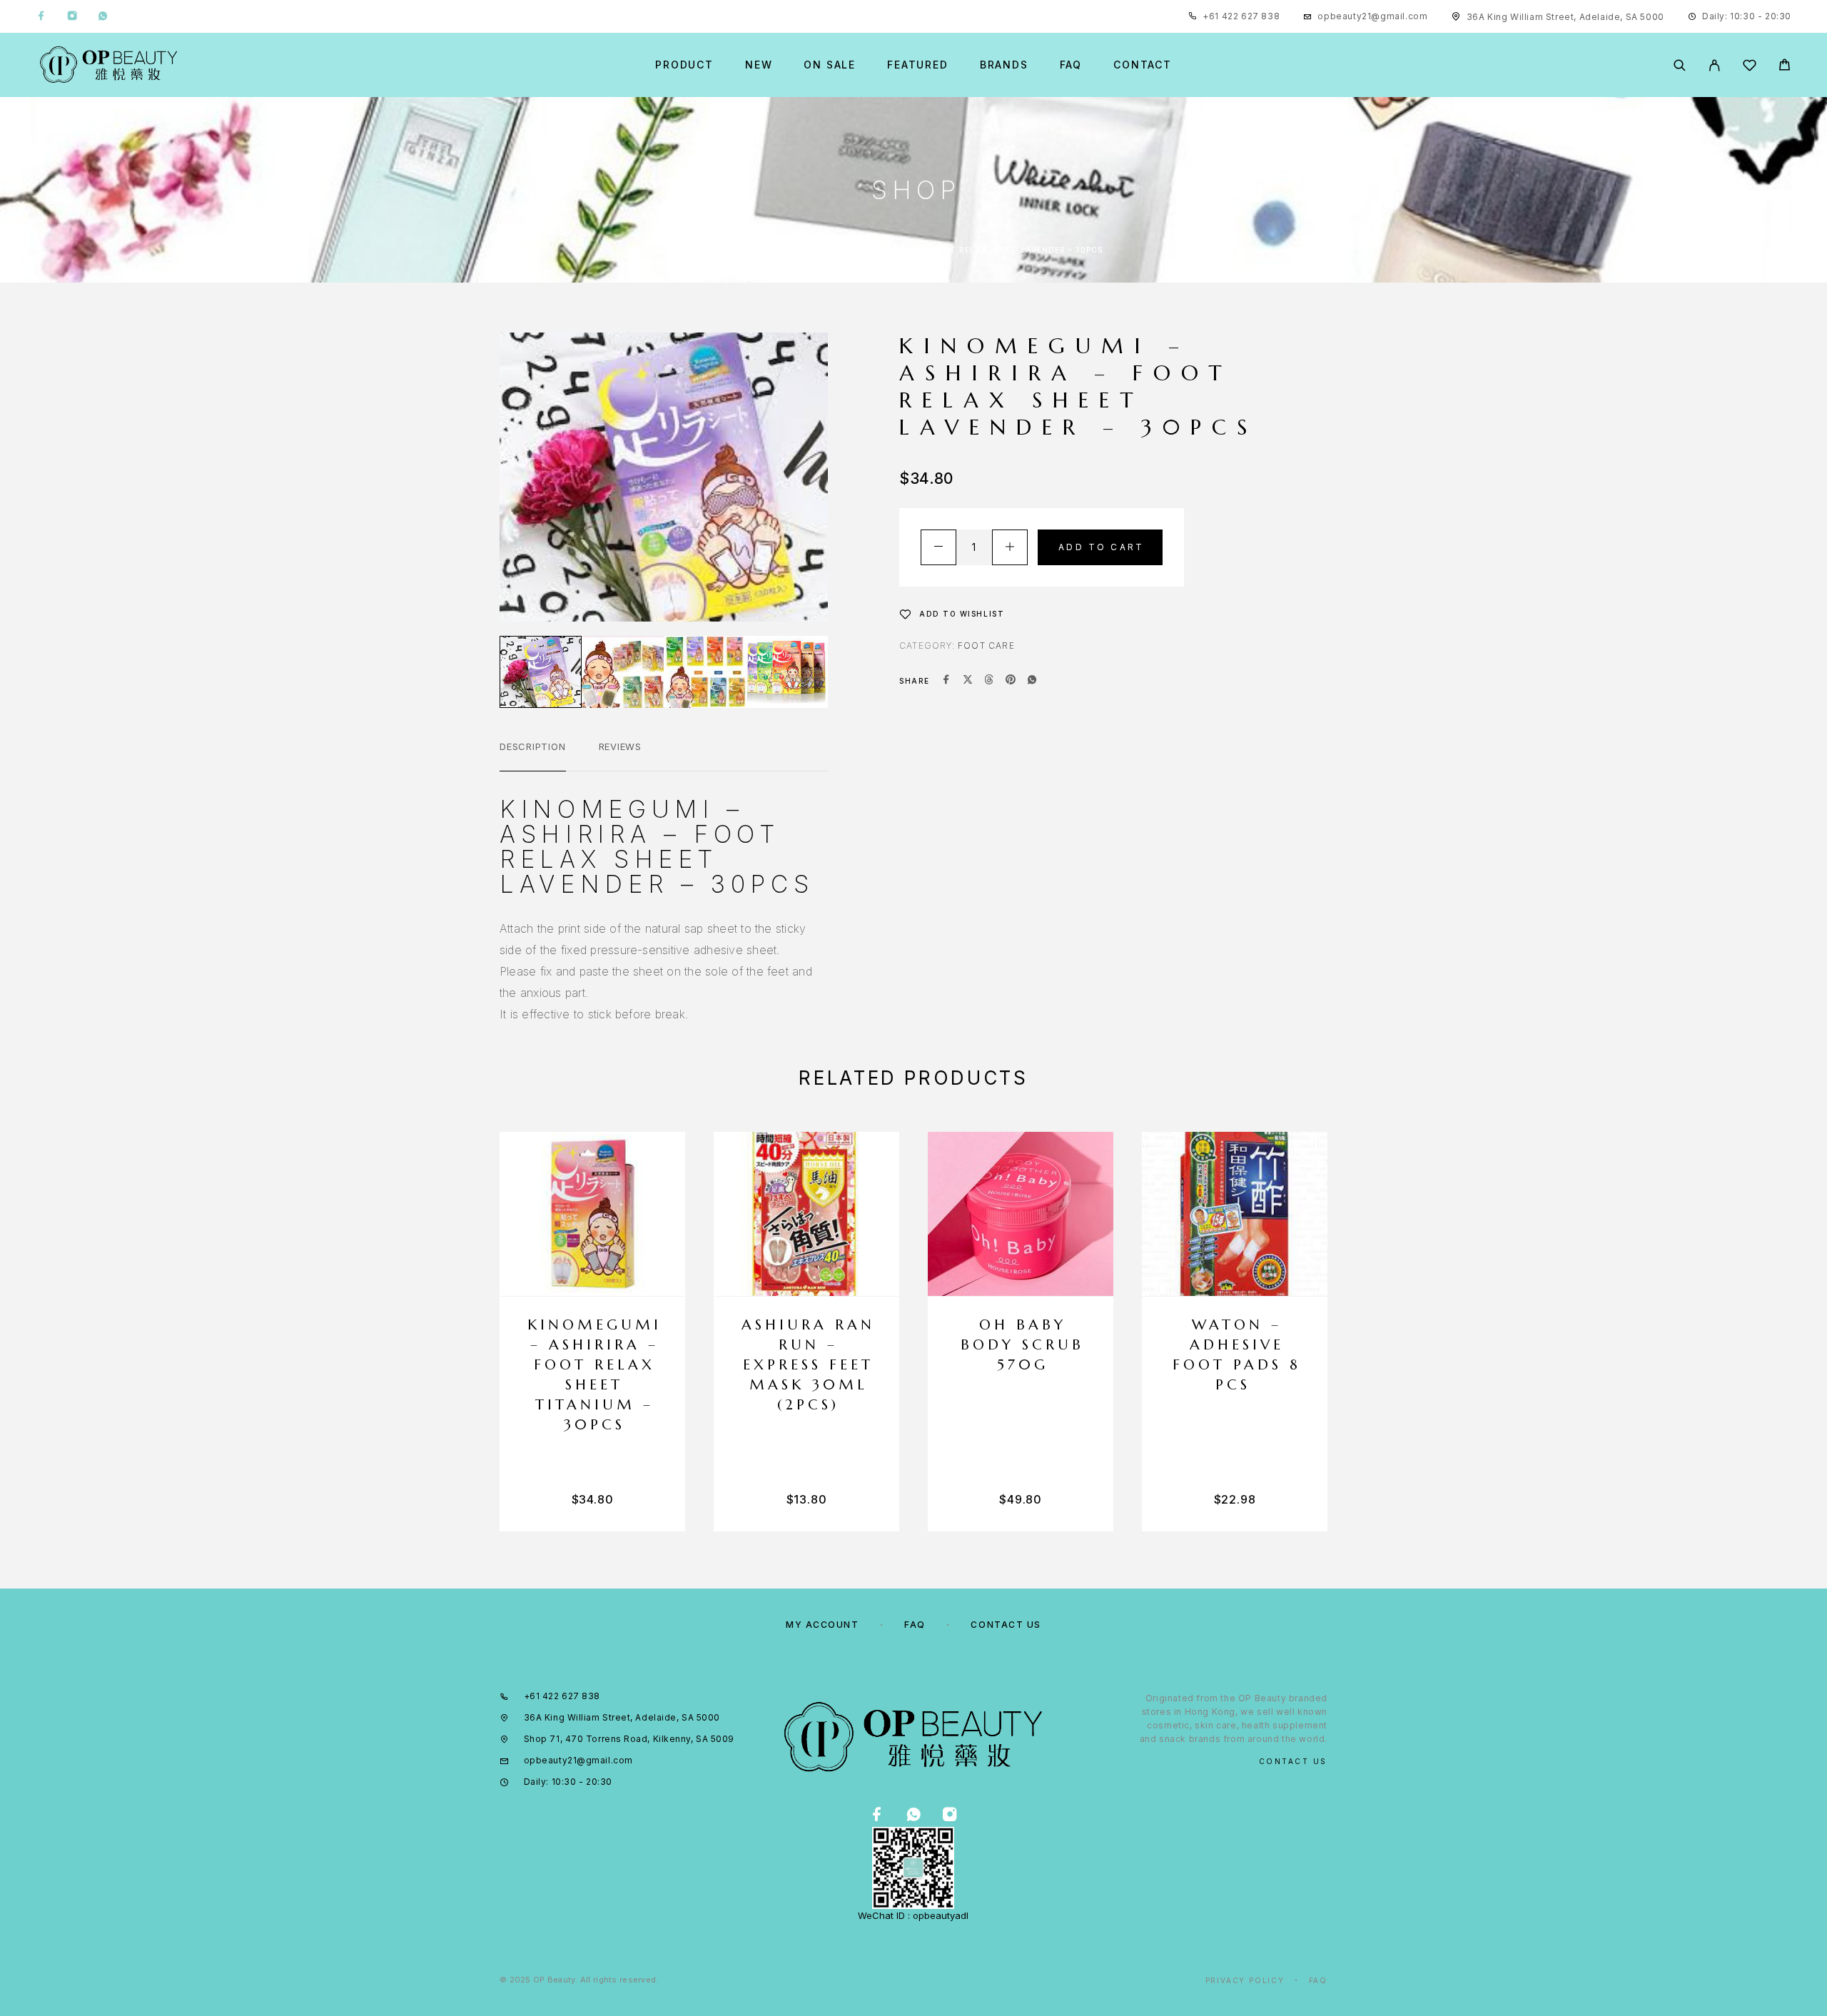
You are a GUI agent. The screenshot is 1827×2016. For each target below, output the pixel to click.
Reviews (620, 746)
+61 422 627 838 (1241, 16)
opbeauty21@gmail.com (1372, 16)
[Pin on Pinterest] (1011, 681)
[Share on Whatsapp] (1032, 681)
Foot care (986, 645)
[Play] (541, 672)
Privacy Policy (1245, 1980)
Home (738, 250)
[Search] (1680, 65)
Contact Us (1006, 1625)
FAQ (1071, 65)
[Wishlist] (1750, 67)
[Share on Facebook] (946, 681)
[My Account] (1715, 65)
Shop (782, 250)
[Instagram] (72, 16)
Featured (918, 65)
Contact (1143, 65)
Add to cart (1101, 547)
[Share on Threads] (989, 681)
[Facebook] (41, 16)
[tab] (533, 756)
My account (823, 1625)
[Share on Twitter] (968, 681)
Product (684, 65)
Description (533, 746)
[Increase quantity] (1010, 547)
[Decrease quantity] (938, 547)
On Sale (830, 65)
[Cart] (1785, 67)
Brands (1004, 65)
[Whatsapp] (103, 16)
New (759, 65)
